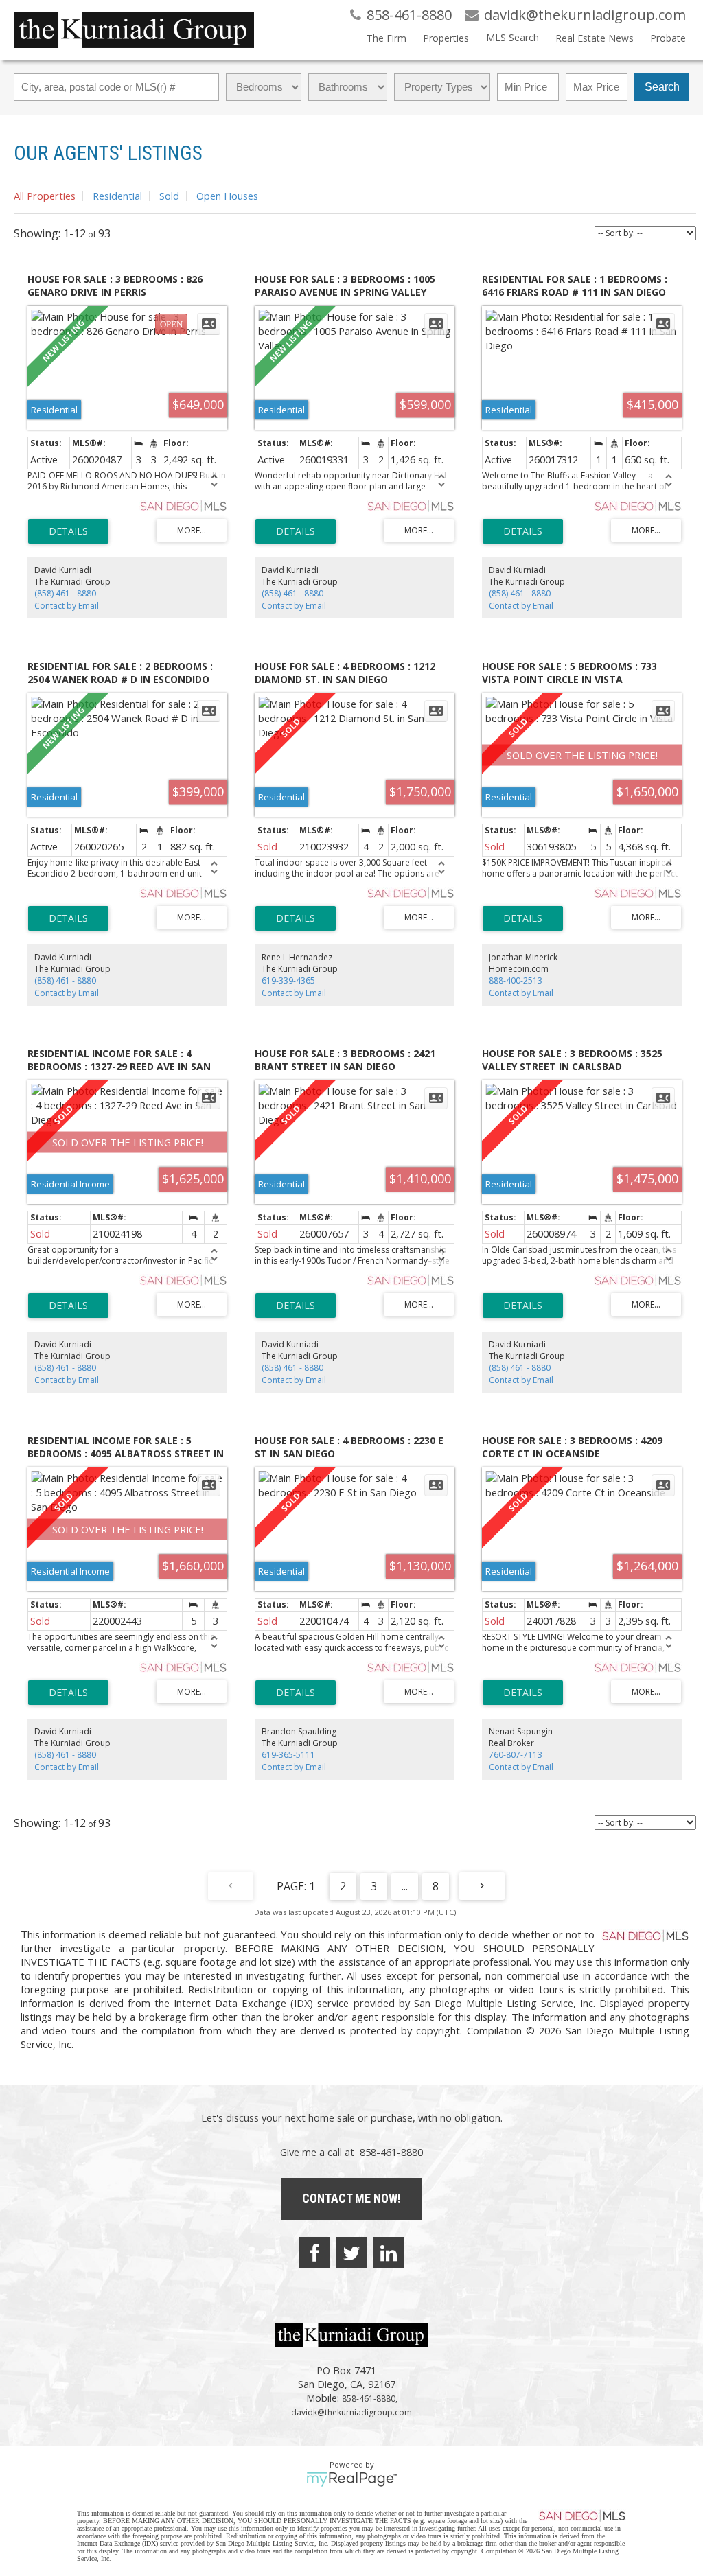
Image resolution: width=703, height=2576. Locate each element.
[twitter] (351, 2253)
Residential (117, 196)
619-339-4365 (288, 980)
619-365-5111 (288, 1755)
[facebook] (314, 2253)
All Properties (45, 196)
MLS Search (512, 37)
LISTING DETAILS (68, 531)
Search (662, 87)
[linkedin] (389, 2253)
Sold (169, 196)
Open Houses (227, 196)
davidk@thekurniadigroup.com (351, 2412)
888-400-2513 (516, 980)
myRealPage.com (352, 2479)
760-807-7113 (516, 1755)
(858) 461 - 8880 (65, 593)
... (405, 1886)
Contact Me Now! (351, 2198)
